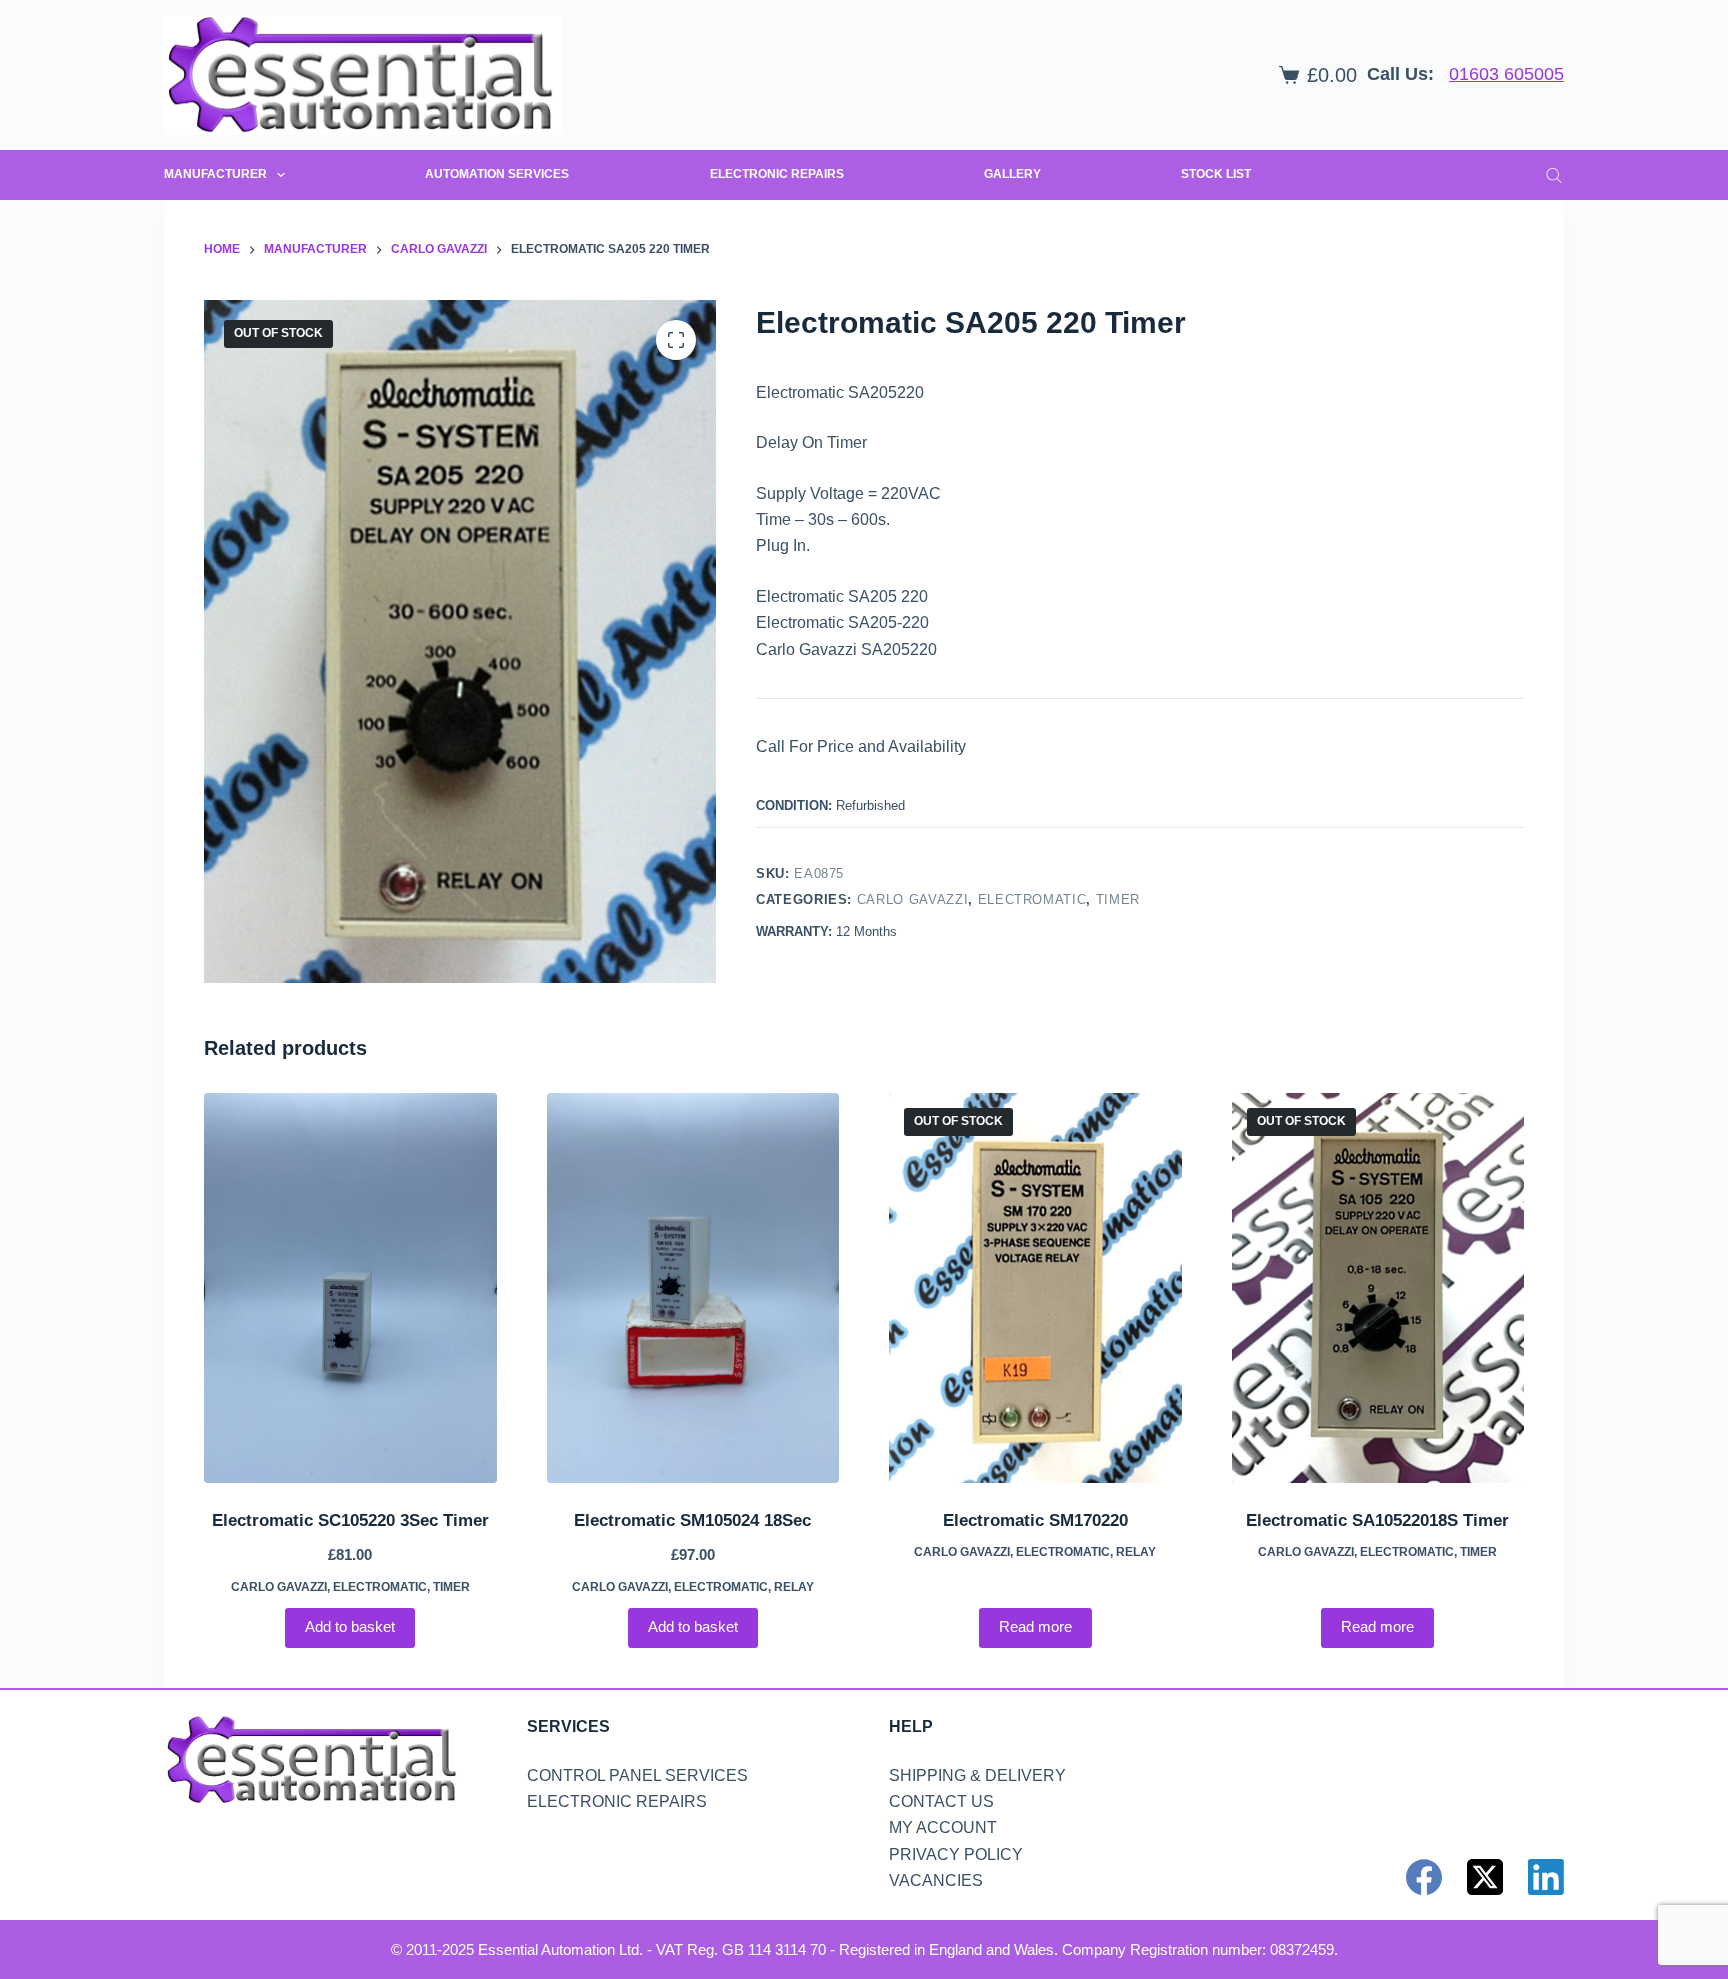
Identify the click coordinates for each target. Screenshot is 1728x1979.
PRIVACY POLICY (956, 1854)
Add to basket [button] (350, 1626)
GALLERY (1012, 174)
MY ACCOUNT (943, 1827)
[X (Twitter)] (1485, 1877)
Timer (1118, 899)
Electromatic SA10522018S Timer (1377, 1520)
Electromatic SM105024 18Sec (692, 1520)
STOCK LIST (1216, 174)
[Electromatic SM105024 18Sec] (693, 1288)
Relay (794, 1587)
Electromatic (1032, 899)
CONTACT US (941, 1801)
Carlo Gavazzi (912, 899)
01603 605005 (1506, 74)
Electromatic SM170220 (1035, 1520)
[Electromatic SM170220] (1035, 1288)
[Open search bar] (1554, 175)
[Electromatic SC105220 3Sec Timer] (350, 1288)
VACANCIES (936, 1880)
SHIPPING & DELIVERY (977, 1775)
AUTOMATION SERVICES (497, 174)
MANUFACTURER (215, 174)
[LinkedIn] (1546, 1877)
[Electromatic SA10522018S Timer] (1378, 1288)
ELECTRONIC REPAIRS (777, 174)
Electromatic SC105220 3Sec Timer (350, 1520)
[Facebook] (1424, 1877)
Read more (1035, 1626)
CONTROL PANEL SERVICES (637, 1775)
